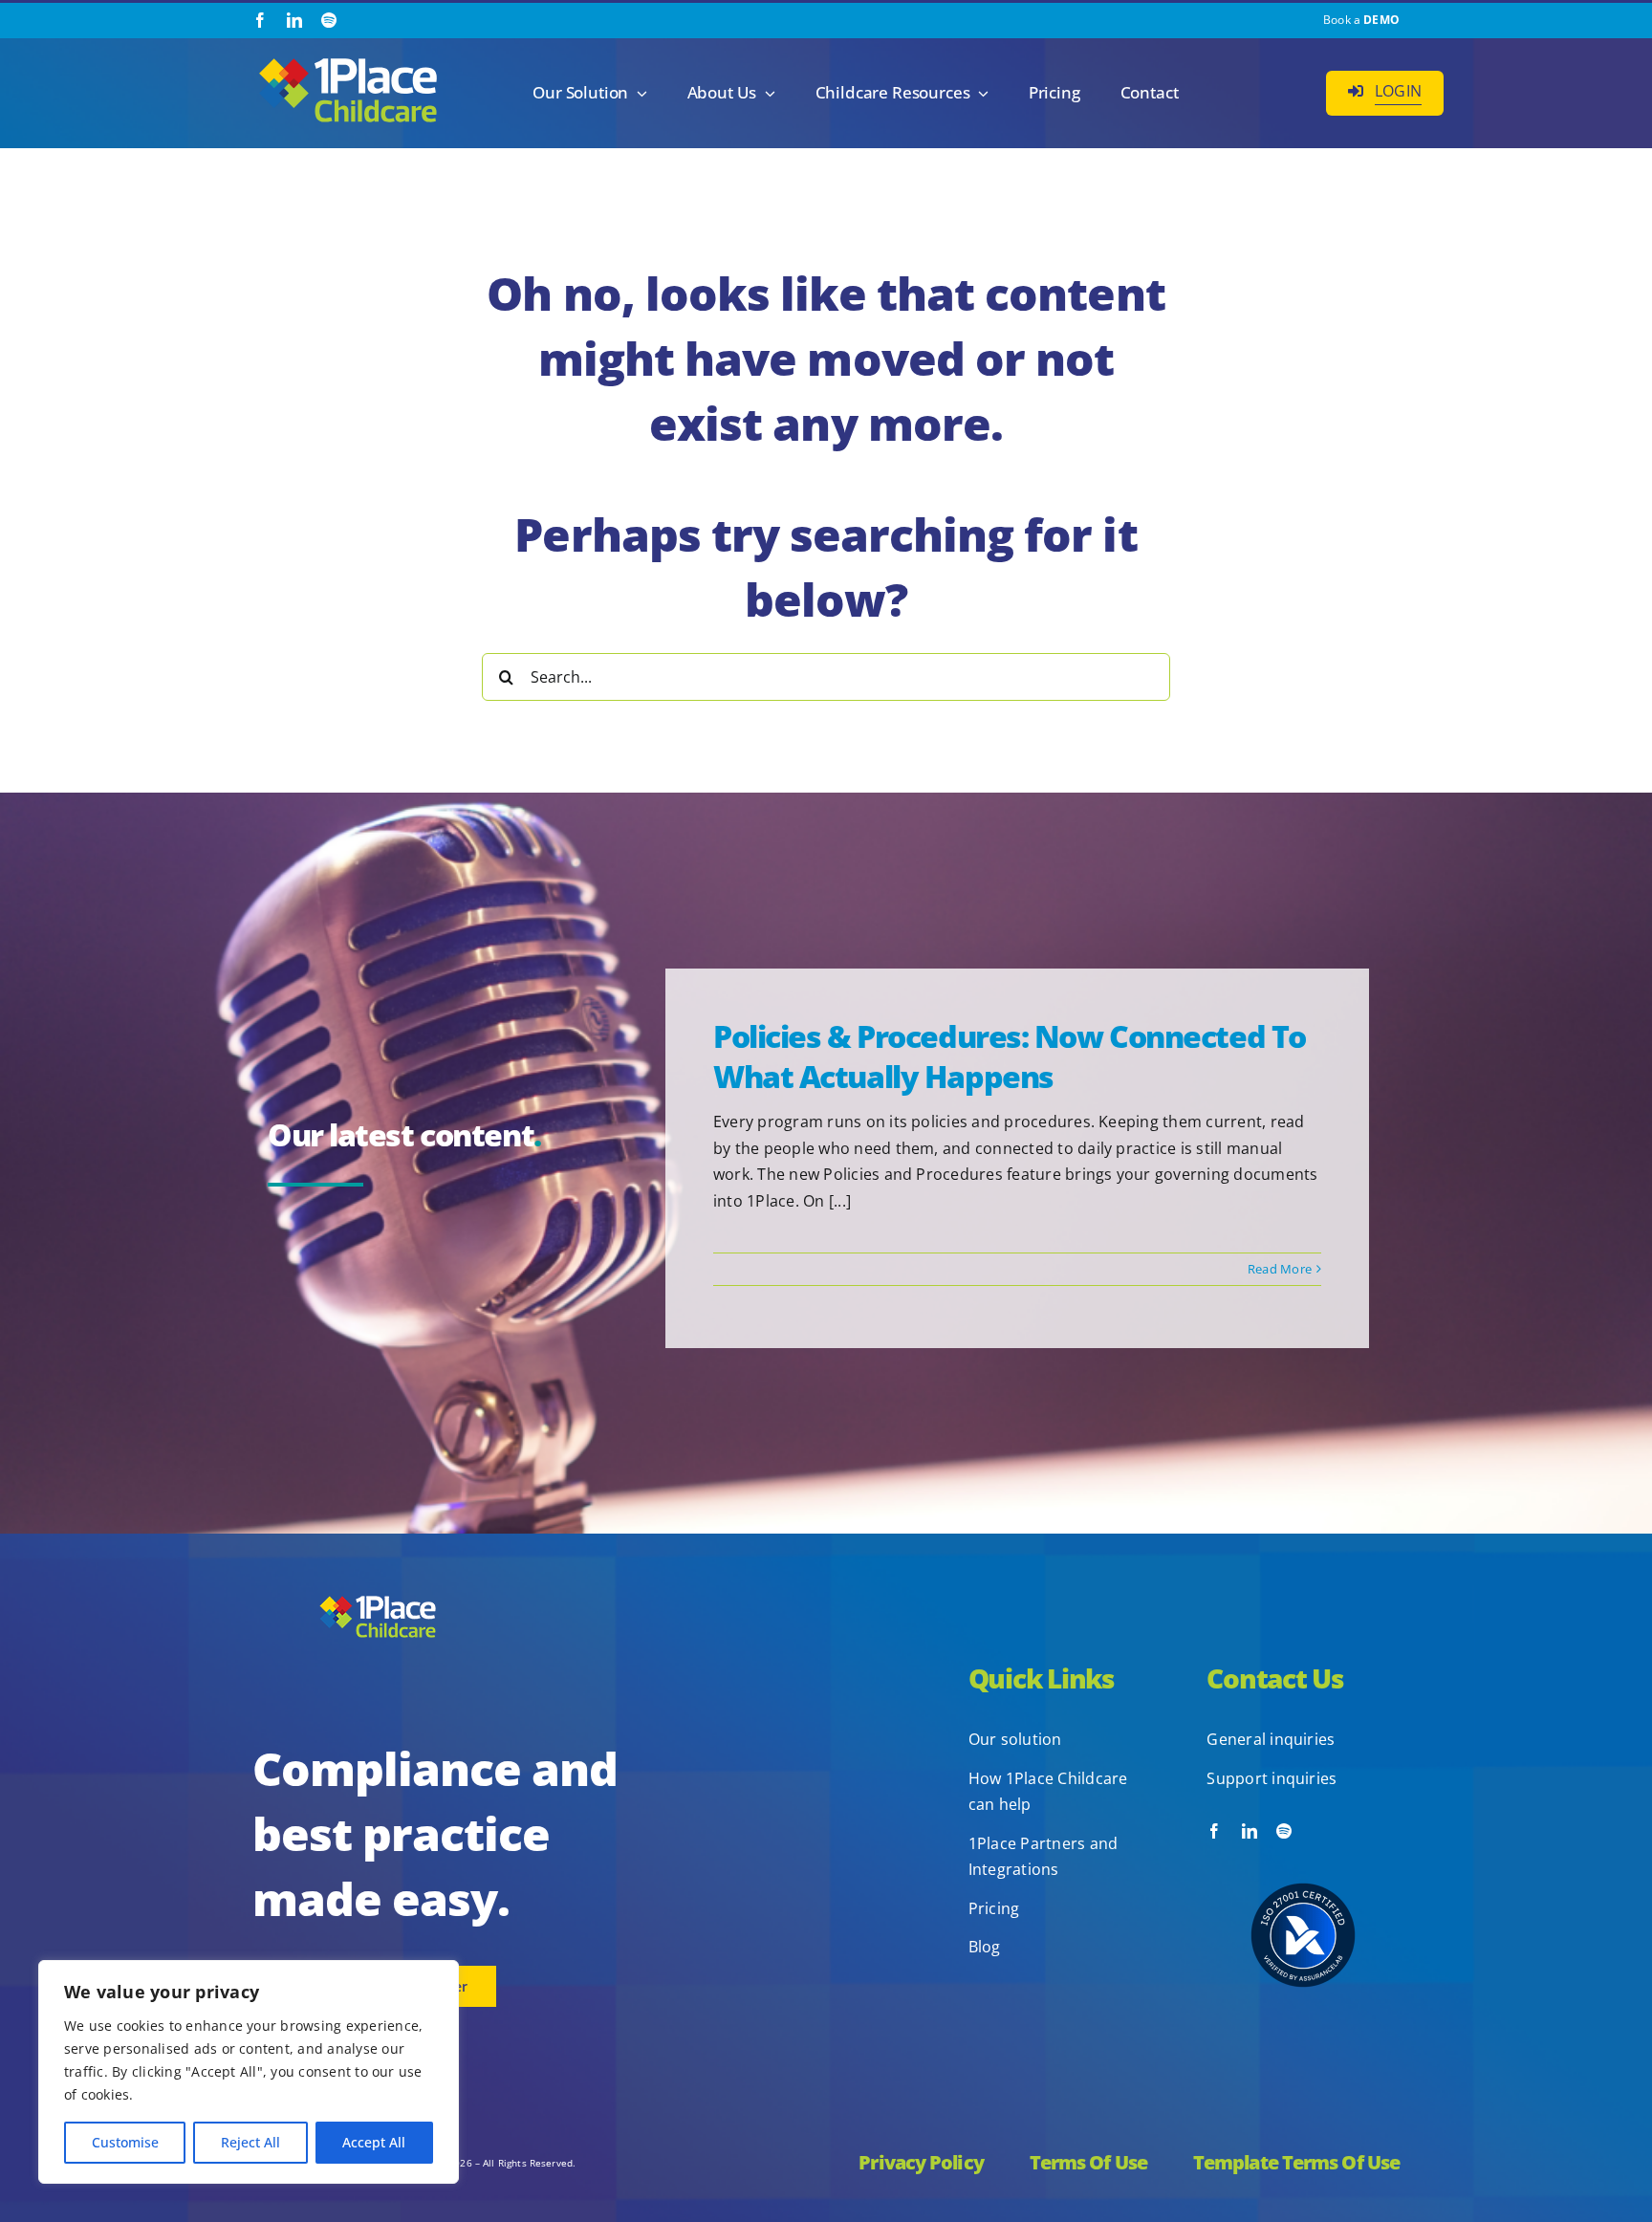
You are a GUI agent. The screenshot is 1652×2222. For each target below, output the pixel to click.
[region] (249, 2072)
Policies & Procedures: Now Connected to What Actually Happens (1010, 1056)
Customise (125, 2142)
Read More (1280, 1269)
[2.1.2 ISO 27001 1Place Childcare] (1303, 1846)
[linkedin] (294, 20)
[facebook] (260, 20)
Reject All (250, 2142)
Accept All (374, 2142)
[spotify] (329, 20)
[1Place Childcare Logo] (348, 59)
